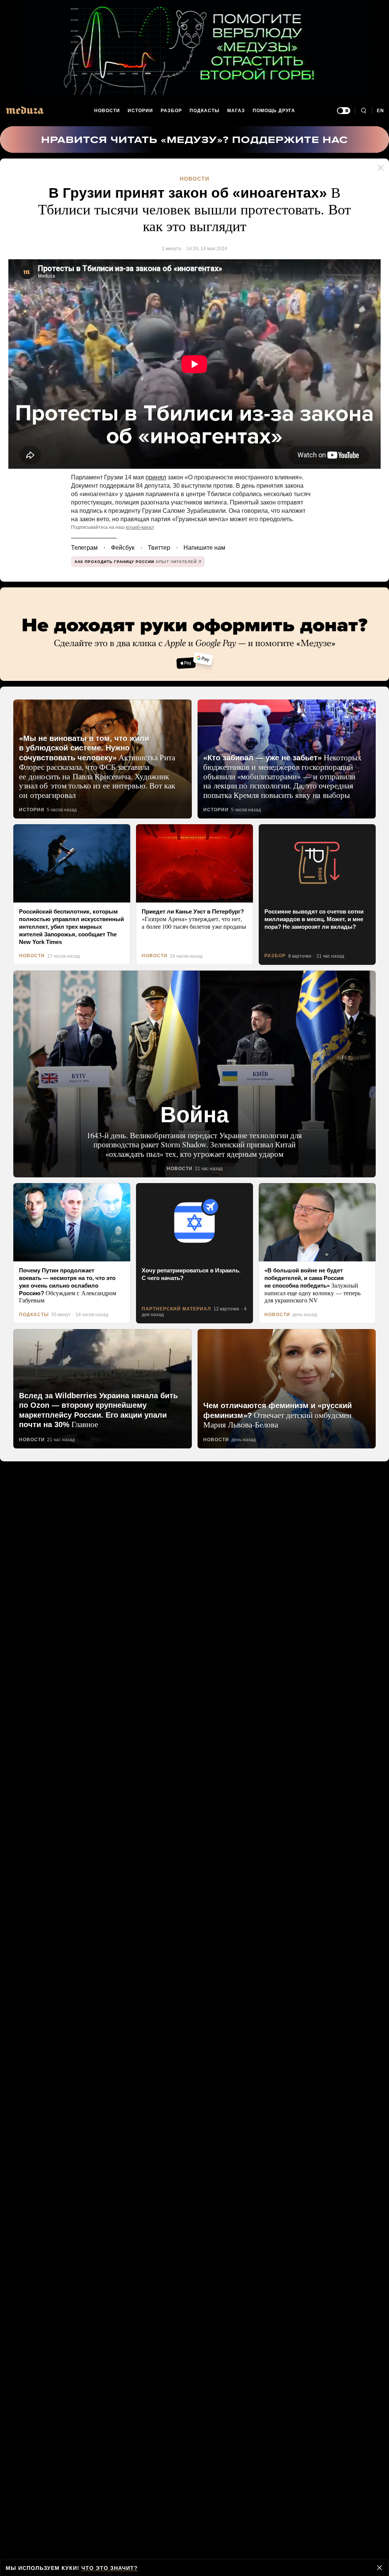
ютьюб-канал (135, 526)
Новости (107, 111)
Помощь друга (274, 111)
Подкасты (205, 111)
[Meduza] (25, 110)
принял (150, 476)
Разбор (172, 111)
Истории (141, 111)
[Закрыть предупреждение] (380, 2568)
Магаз (236, 111)
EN (381, 111)
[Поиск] (363, 111)
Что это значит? (107, 2568)
